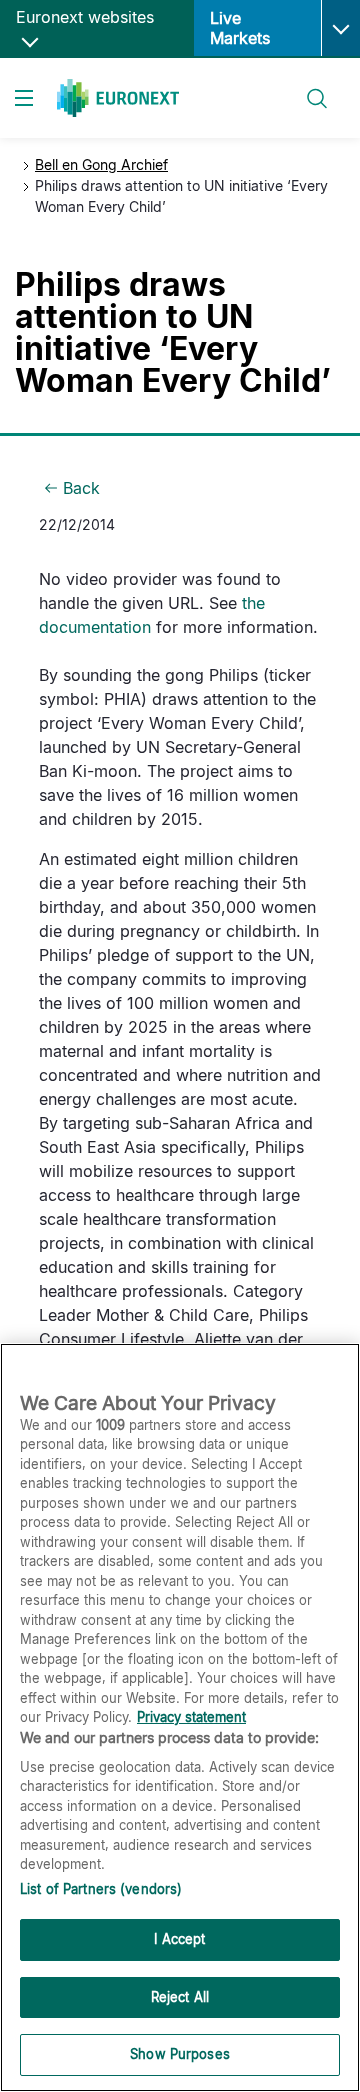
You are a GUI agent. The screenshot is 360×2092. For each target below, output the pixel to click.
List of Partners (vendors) (101, 1889)
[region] (180, 1717)
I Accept (179, 1939)
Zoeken (308, 86)
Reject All (180, 1997)
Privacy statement (191, 1717)
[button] (340, 28)
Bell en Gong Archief (101, 164)
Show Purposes (180, 2054)
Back (81, 488)
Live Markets (240, 28)
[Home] (118, 98)
